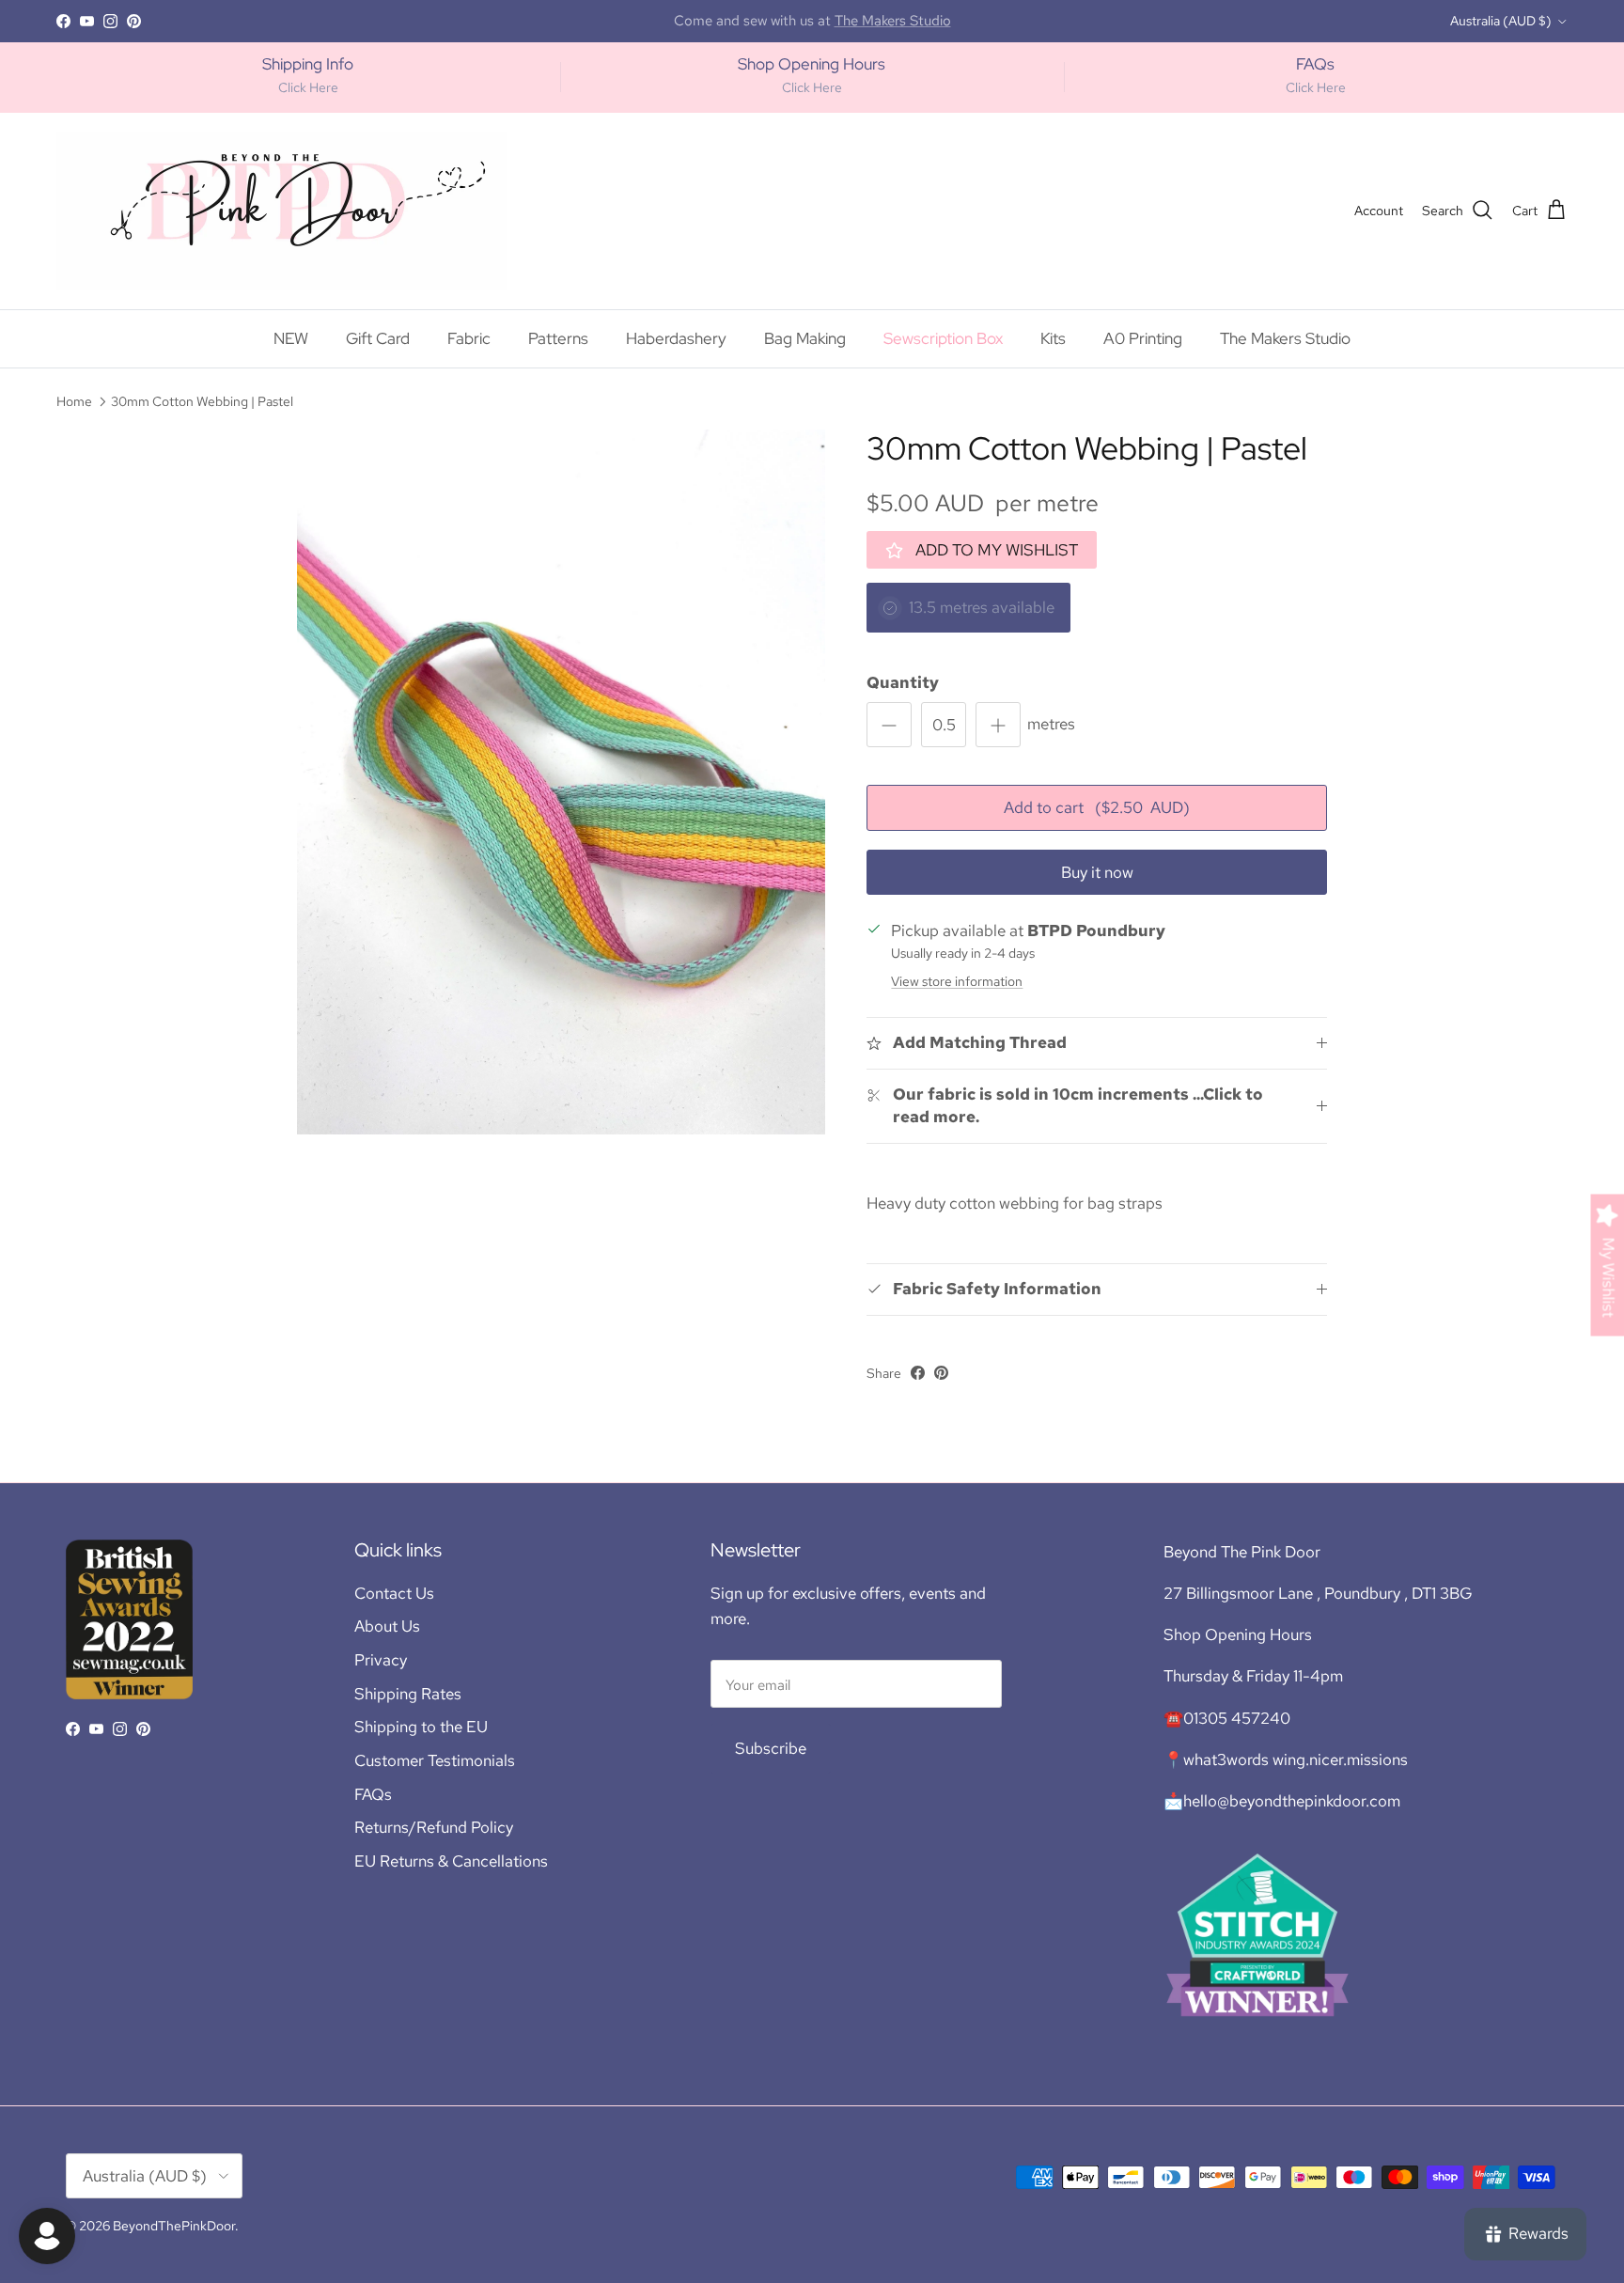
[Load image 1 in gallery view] (562, 782)
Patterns (558, 338)
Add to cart (1097, 807)
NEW (291, 338)
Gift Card (378, 338)
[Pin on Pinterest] (941, 1373)
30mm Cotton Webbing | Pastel (202, 401)
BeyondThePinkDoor (174, 2226)
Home (74, 401)
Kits (1053, 338)
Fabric (469, 338)
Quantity (903, 682)
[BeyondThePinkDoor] (282, 211)
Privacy (381, 1660)
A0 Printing (1143, 338)
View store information (957, 981)
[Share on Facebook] (918, 1373)
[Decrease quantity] (889, 725)
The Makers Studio (1285, 338)
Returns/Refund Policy (434, 1827)
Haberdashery (676, 338)
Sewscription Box (943, 338)
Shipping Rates (408, 1694)
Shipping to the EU (421, 1727)
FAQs (373, 1794)
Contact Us (394, 1593)
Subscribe (771, 1748)
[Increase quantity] (998, 725)
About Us (387, 1626)
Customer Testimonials (435, 1760)
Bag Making (805, 338)
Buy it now (1097, 872)
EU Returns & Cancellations (451, 1861)
